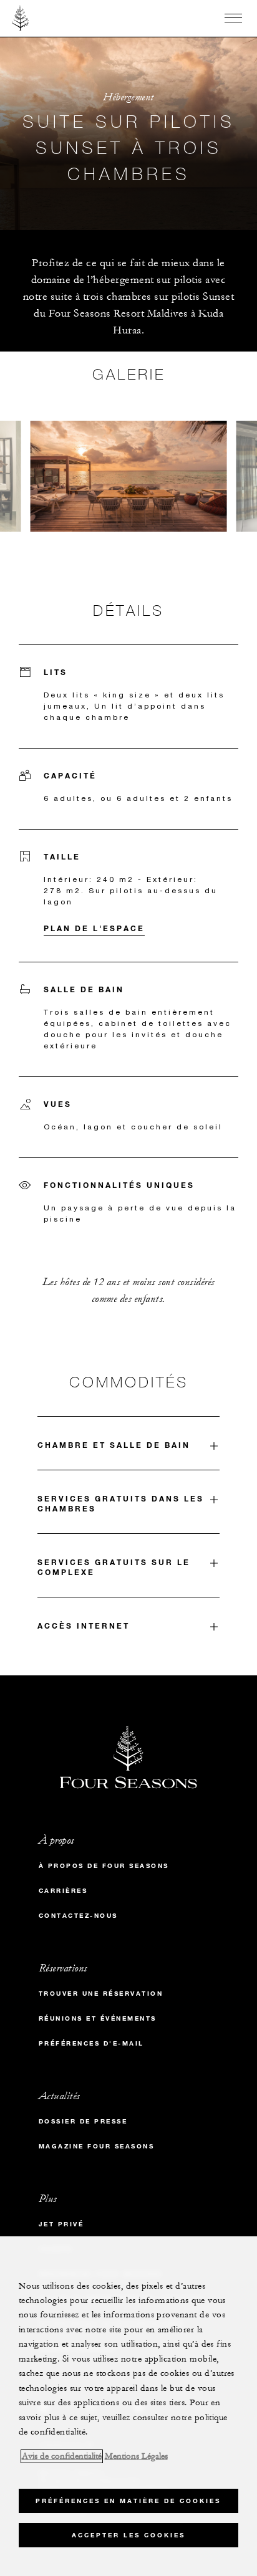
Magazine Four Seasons (97, 2146)
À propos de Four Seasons (104, 1866)
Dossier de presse (83, 2121)
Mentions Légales (136, 2456)
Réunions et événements (98, 2018)
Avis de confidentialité (62, 2456)
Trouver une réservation (101, 1994)
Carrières (63, 1891)
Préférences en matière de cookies (128, 2501)
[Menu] (233, 18)
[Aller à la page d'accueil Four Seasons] (21, 18)
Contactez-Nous (78, 1916)
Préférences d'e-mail (91, 2043)
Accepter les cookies (128, 2535)
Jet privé (61, 2224)
